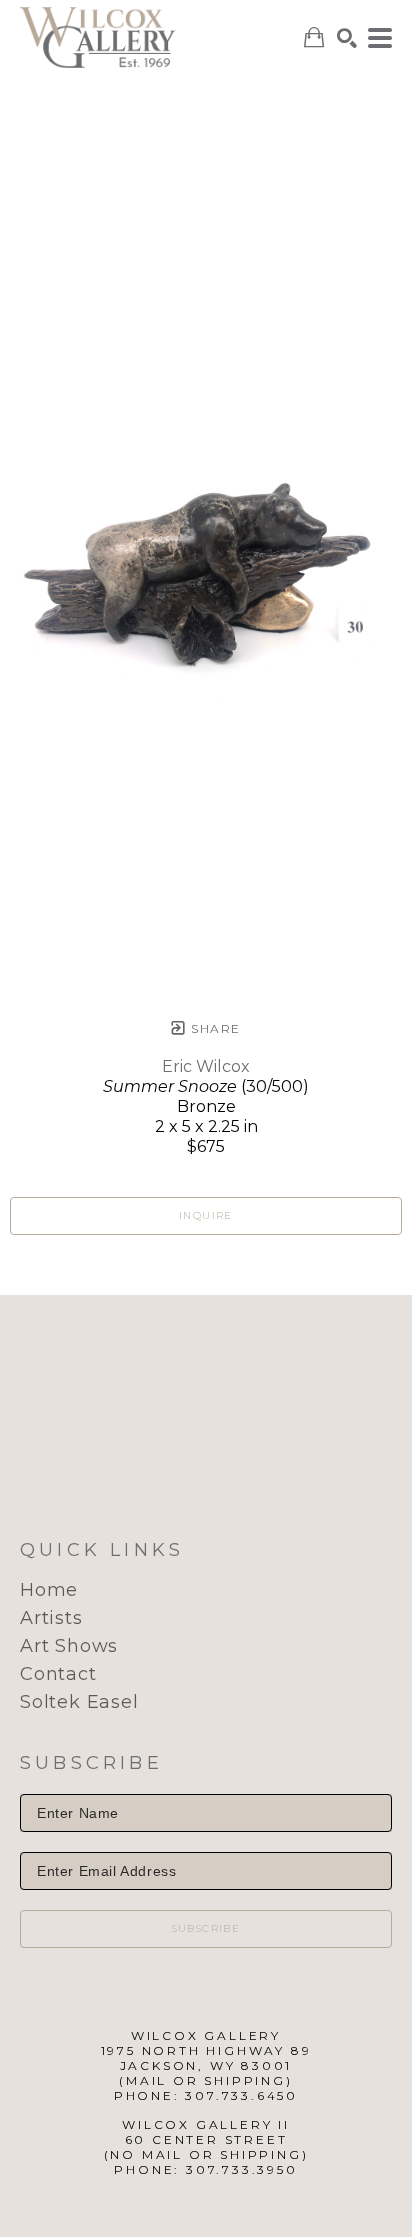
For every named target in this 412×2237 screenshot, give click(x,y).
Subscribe (206, 1928)
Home (49, 1590)
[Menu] (380, 38)
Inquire (206, 1215)
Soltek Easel (79, 1702)
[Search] (347, 38)
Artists (51, 1618)
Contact (58, 1674)
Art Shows (69, 1646)
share (213, 1028)
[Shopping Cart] (314, 37)
